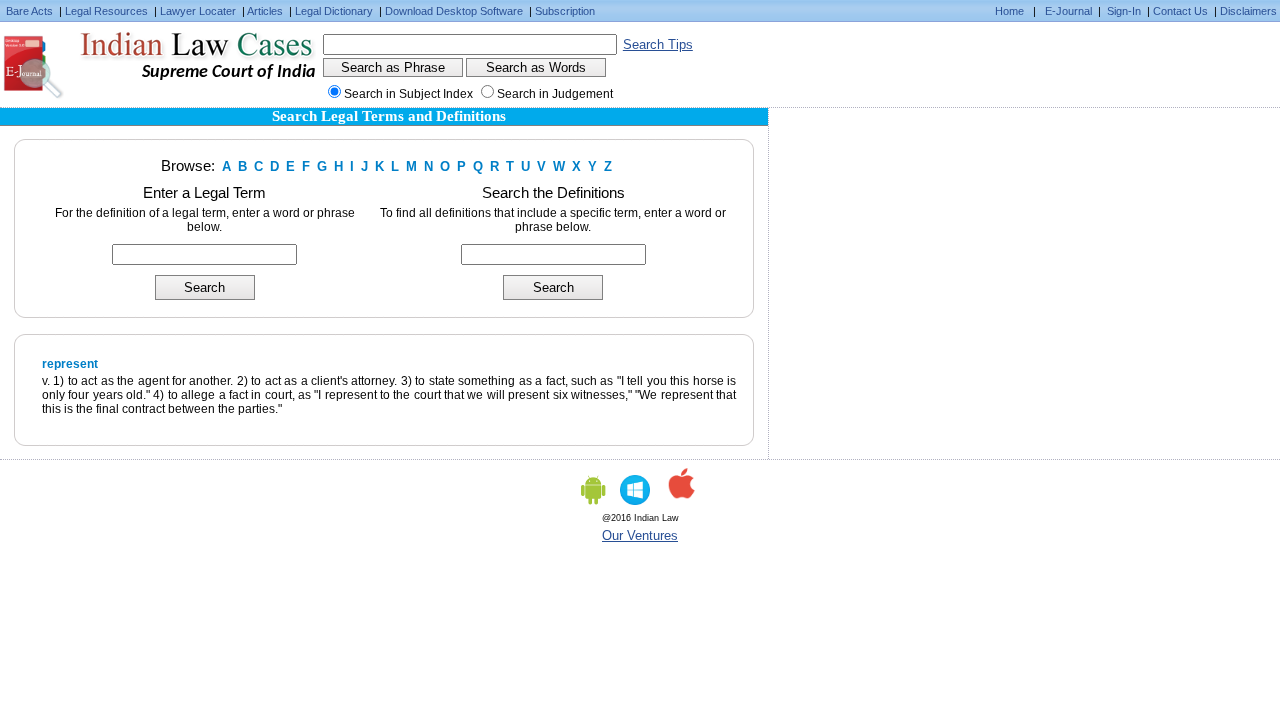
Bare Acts (29, 11)
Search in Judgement (555, 94)
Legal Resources (106, 11)
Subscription (565, 11)
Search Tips (658, 44)
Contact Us (1180, 11)
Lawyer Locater (198, 11)
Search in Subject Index (408, 94)
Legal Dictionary (334, 11)
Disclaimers (1248, 11)
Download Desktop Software (454, 11)
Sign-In (1124, 11)
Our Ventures (640, 535)
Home (1009, 11)
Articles (265, 11)
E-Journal (1068, 11)
